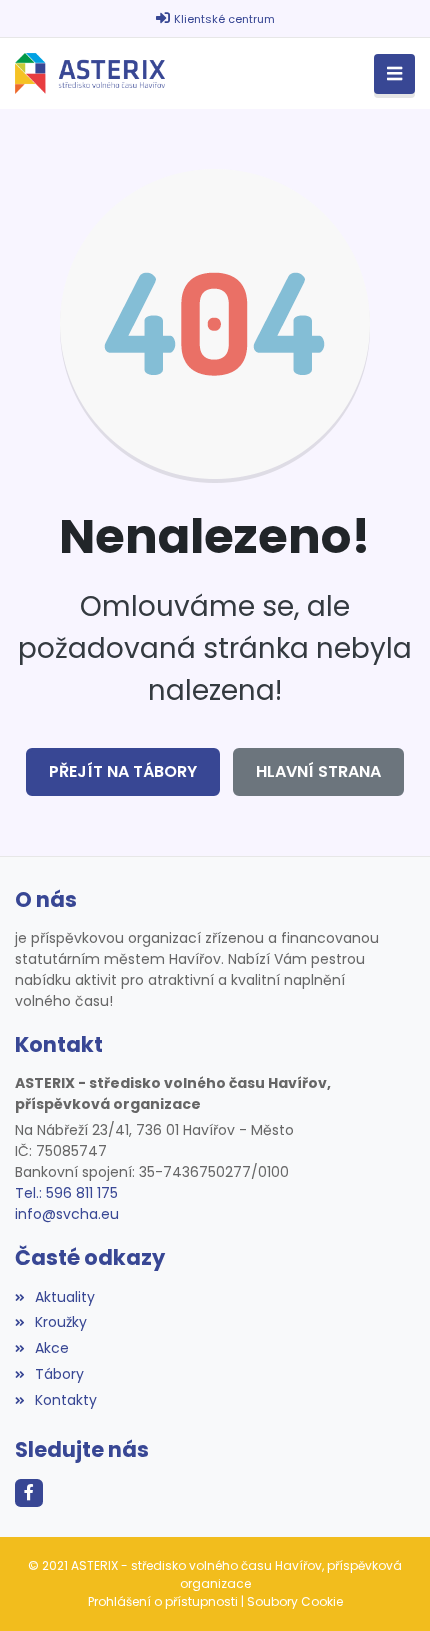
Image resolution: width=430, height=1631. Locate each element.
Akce (52, 1348)
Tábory (59, 1374)
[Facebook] (29, 1493)
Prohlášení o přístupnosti (163, 1601)
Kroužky (61, 1322)
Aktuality (65, 1297)
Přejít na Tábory (123, 771)
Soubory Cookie (295, 1601)
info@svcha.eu (67, 1214)
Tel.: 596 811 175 (66, 1193)
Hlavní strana (318, 771)
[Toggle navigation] (394, 74)
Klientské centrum (224, 19)
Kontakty (66, 1400)
